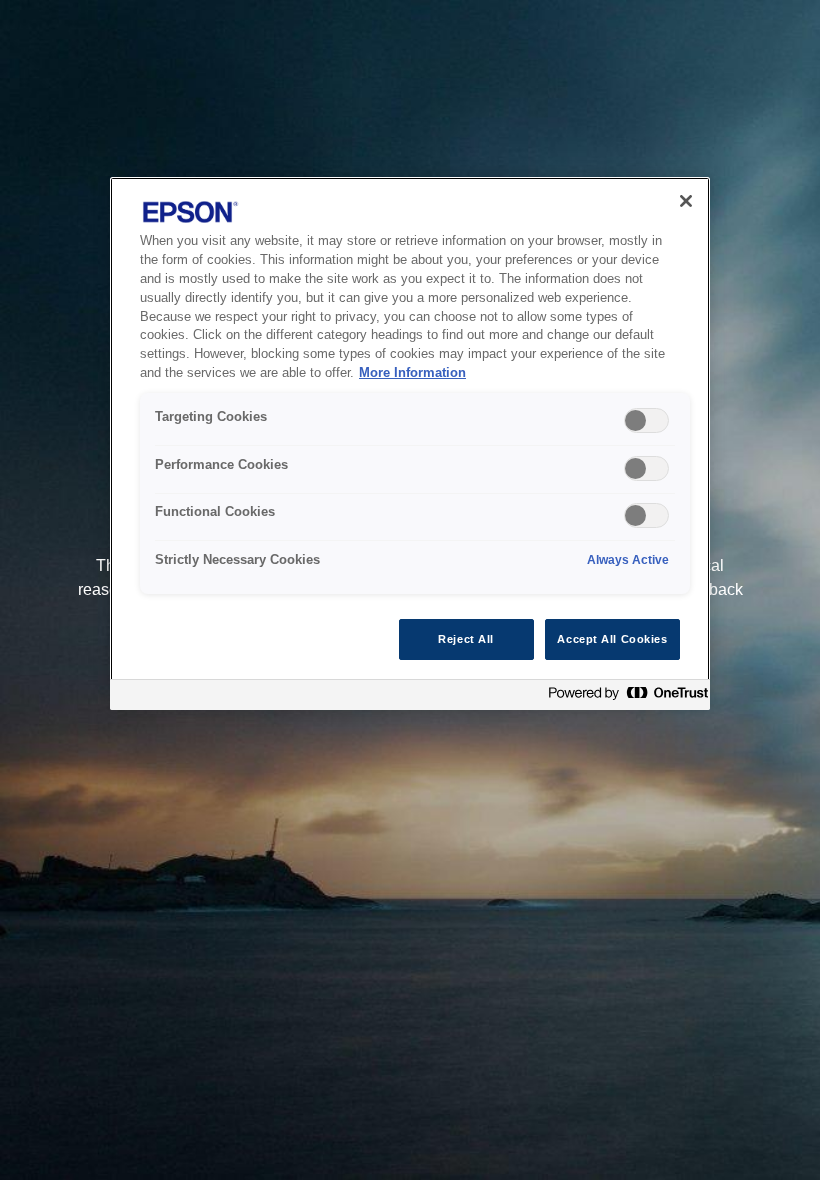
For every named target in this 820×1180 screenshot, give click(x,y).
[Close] (686, 201)
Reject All (466, 639)
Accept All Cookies (612, 639)
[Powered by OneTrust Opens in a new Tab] (624, 697)
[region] (410, 443)
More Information (412, 373)
